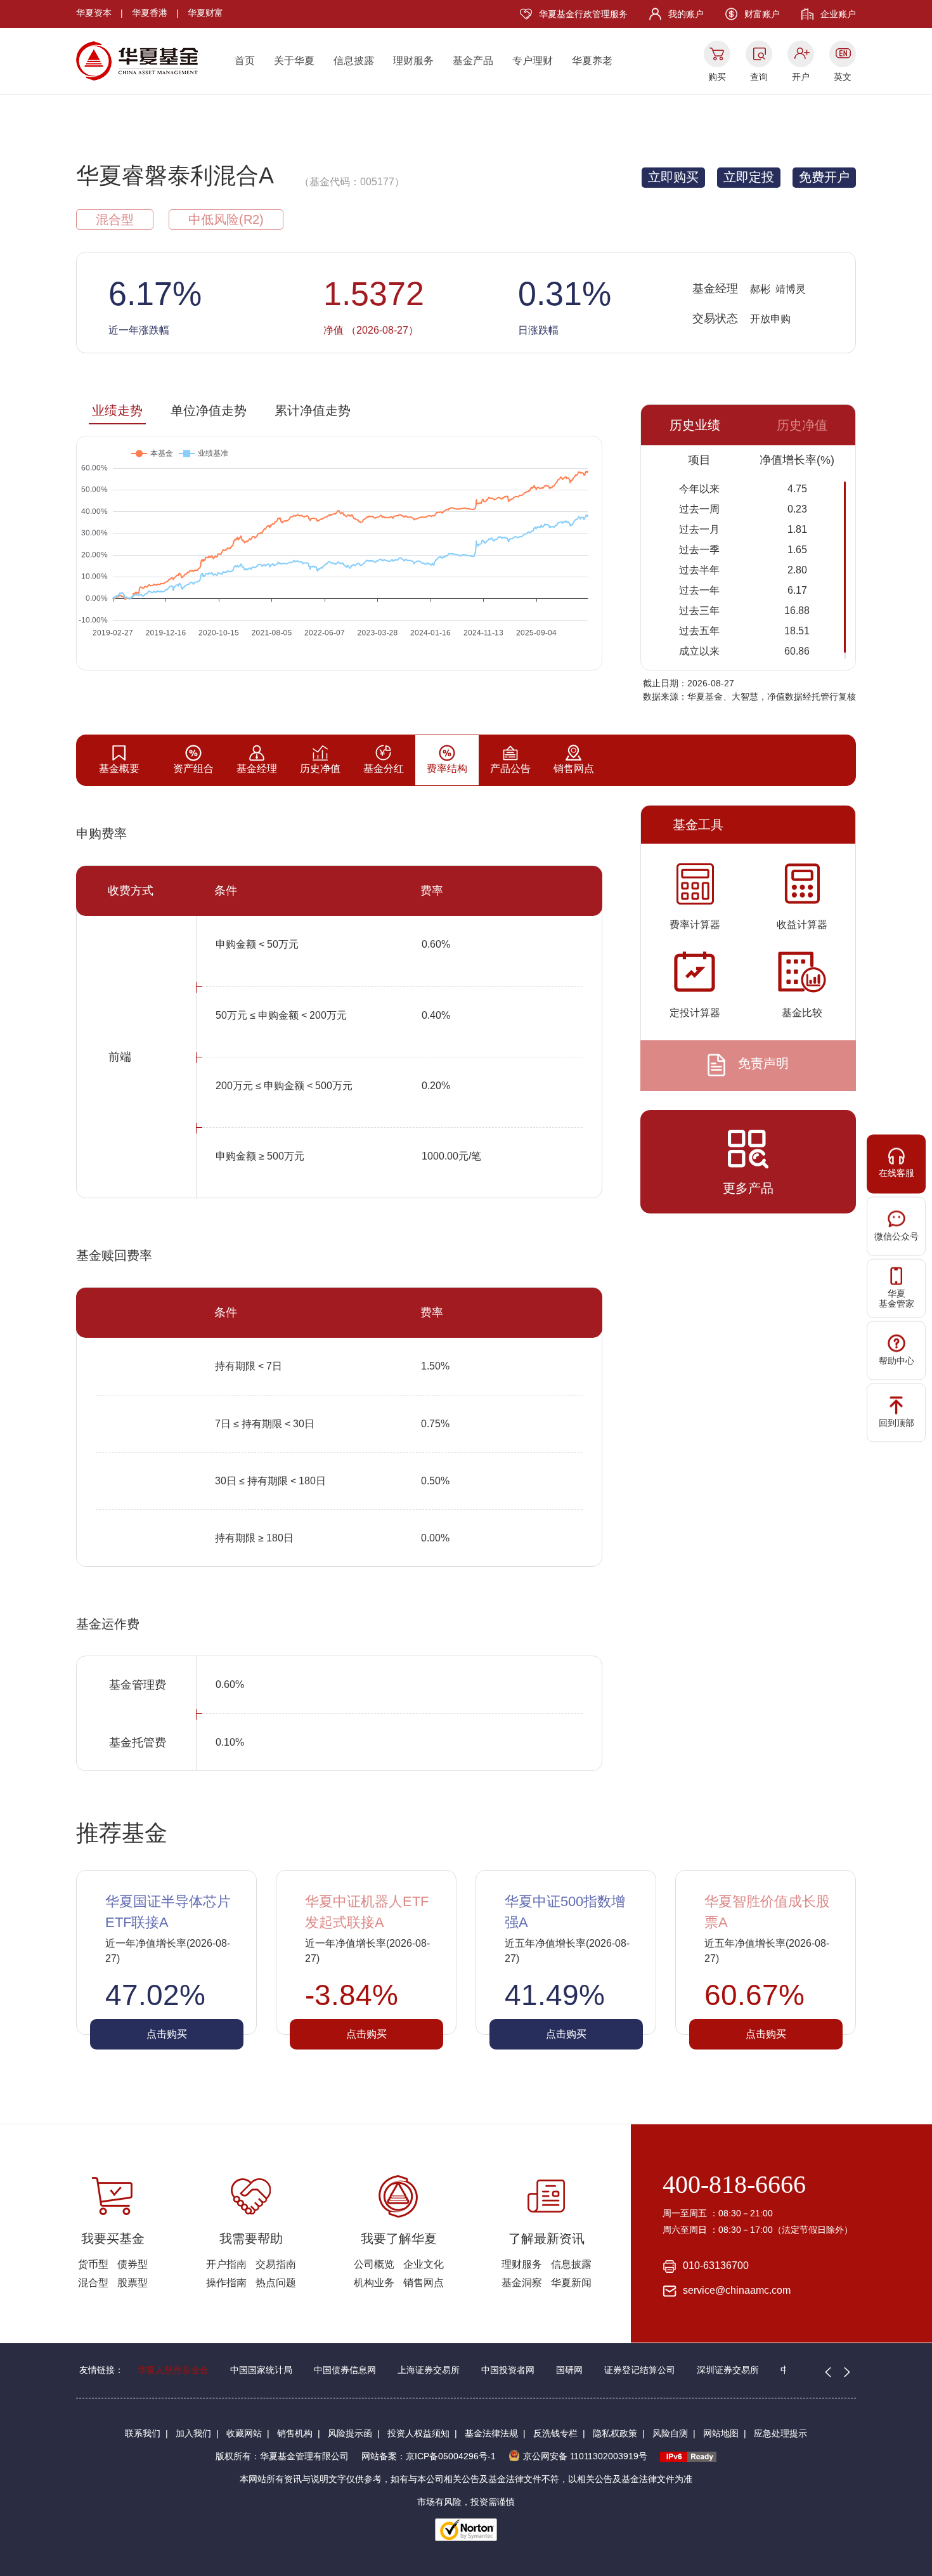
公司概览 (374, 2264)
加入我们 (193, 2433)
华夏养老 (592, 61)
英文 (843, 77)
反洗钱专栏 (555, 2433)
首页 (245, 61)
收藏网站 (244, 2433)
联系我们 (143, 2433)
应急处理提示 (780, 2433)
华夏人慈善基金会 (173, 2370)
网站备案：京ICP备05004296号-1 (429, 2456)
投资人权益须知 (418, 2433)
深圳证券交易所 (728, 2370)
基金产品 (473, 61)
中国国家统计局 (261, 2370)
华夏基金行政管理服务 (583, 14)
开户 (801, 77)
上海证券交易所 (429, 2370)
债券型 (133, 2264)
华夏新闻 (571, 2283)
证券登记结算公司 (640, 2370)
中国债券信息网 (345, 2370)
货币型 (93, 2264)
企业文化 (424, 2264)
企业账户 (838, 14)
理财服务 (413, 61)
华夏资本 (94, 13)
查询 (759, 77)
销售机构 (295, 2433)
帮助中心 (896, 1360)
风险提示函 (350, 2433)
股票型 (133, 2283)
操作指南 (226, 2283)
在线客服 (896, 1172)
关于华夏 (294, 61)
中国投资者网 (508, 2370)
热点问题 (276, 2283)
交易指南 (276, 2264)
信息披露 (354, 61)
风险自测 (670, 2433)
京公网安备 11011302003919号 (585, 2456)
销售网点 (424, 2283)
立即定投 (749, 177)
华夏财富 (205, 13)
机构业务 (374, 2283)
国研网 (569, 2370)
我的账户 (686, 14)
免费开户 (824, 177)
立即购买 (673, 177)
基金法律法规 (491, 2433)
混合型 (93, 2283)
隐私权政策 (615, 2433)
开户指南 (226, 2264)
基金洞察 (522, 2283)
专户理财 (533, 61)
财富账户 (762, 14)
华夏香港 (150, 13)
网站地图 (721, 2433)
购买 (717, 77)
